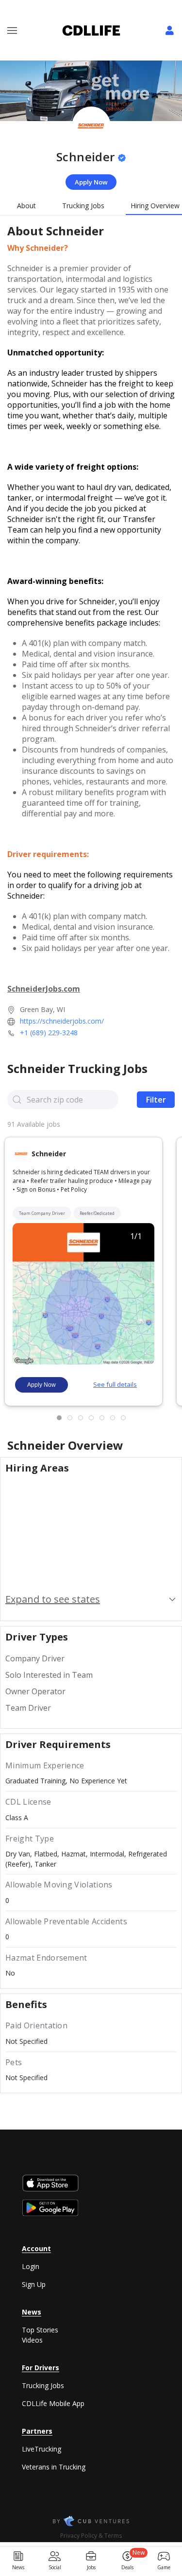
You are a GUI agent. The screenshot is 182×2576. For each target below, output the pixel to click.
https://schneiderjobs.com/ (62, 1021)
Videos (32, 2340)
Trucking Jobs (83, 206)
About (26, 206)
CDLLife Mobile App (53, 2403)
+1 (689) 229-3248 (49, 1033)
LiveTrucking (41, 2449)
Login (31, 2266)
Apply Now (91, 182)
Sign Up (34, 2284)
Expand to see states (53, 1599)
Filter (156, 1100)
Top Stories (40, 2330)
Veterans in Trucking (54, 2467)
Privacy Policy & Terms (91, 2536)
